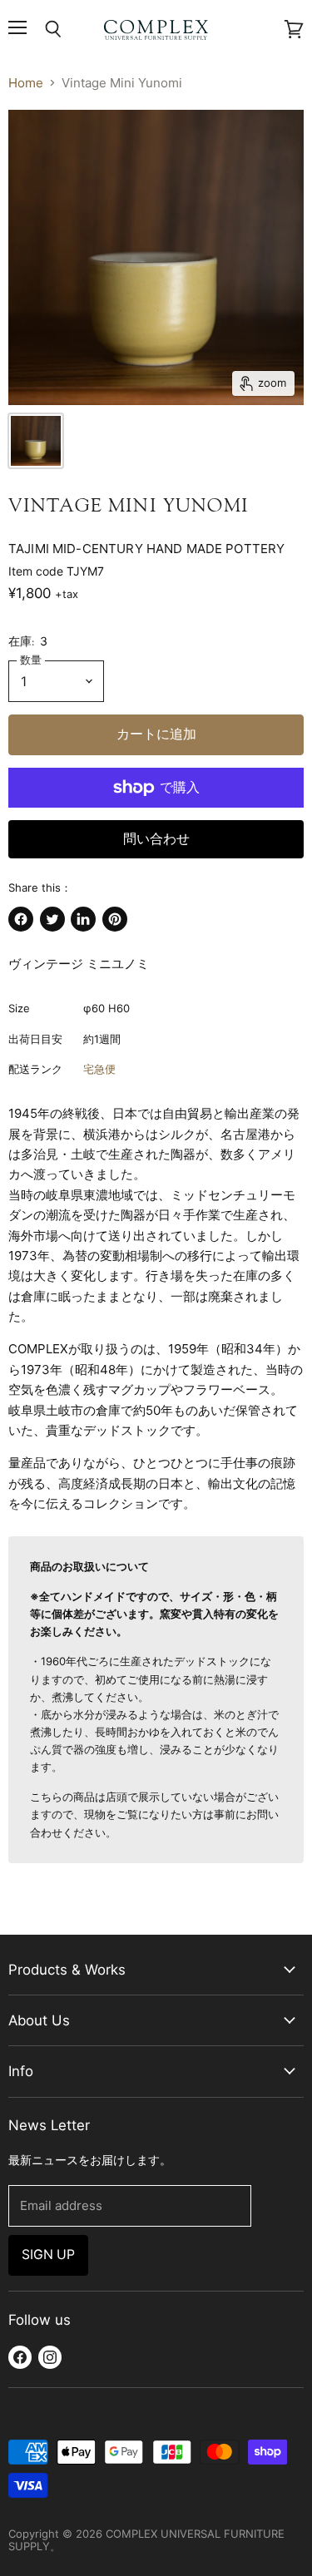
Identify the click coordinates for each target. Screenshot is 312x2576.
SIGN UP (48, 2255)
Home (26, 83)
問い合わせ (156, 839)
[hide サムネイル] (36, 441)
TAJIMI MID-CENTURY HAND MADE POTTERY (146, 549)
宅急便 (99, 1069)
